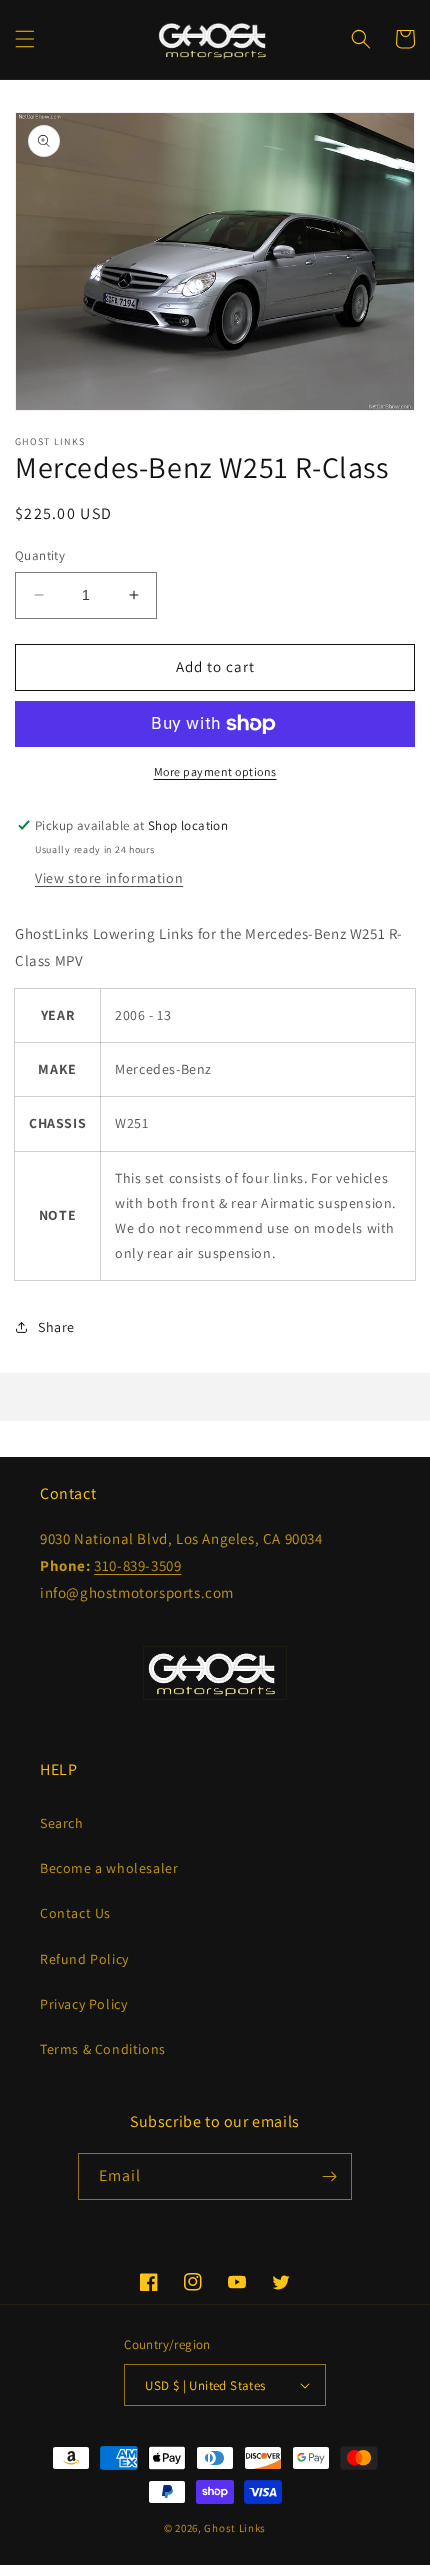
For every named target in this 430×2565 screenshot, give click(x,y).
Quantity (40, 555)
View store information (109, 878)
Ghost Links (235, 2528)
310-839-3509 (137, 1565)
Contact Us (75, 1913)
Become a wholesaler (109, 1868)
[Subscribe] (329, 2176)
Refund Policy (84, 1959)
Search (62, 1823)
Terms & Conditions (103, 2049)
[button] (25, 39)
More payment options (215, 771)
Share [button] (56, 1327)
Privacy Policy (83, 2004)
